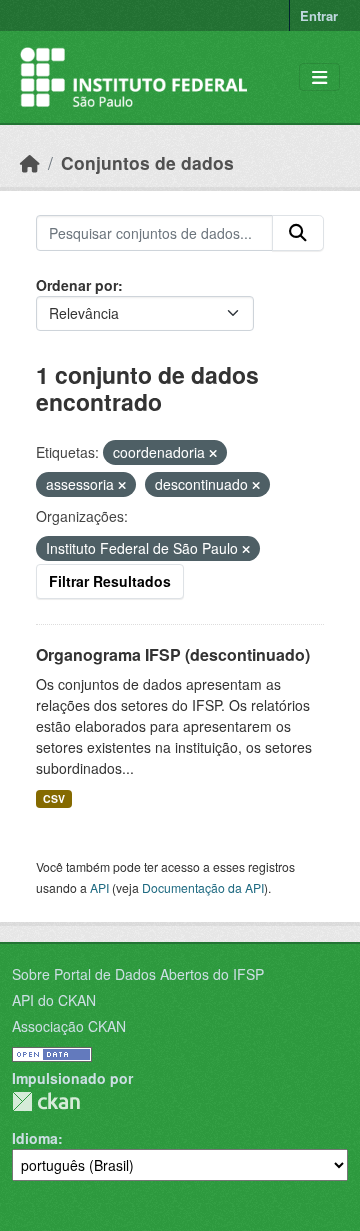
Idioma (35, 1138)
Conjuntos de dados (147, 162)
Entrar (319, 15)
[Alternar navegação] (319, 77)
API (99, 887)
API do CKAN (54, 1000)
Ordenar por (77, 285)
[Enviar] (298, 233)
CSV (54, 798)
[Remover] (213, 453)
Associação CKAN (69, 1026)
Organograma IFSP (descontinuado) (173, 654)
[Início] (30, 162)
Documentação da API (203, 887)
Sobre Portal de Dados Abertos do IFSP (138, 974)
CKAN (46, 1101)
